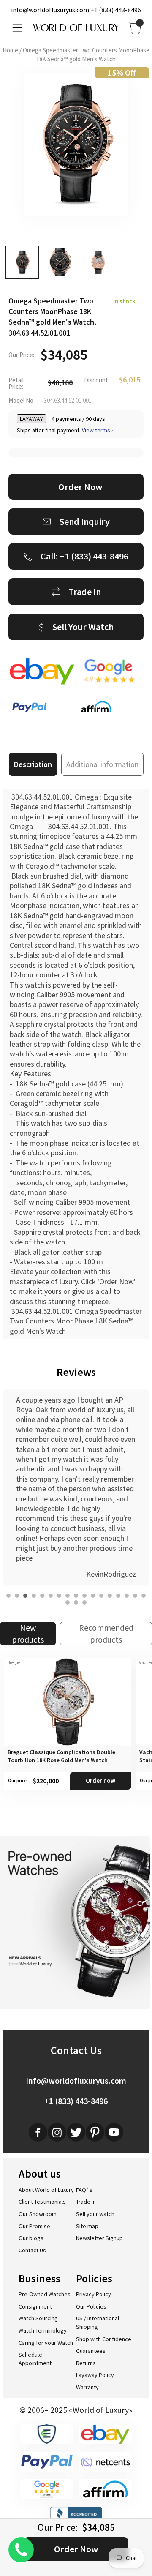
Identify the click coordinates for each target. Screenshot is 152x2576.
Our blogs (31, 2238)
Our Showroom (38, 2214)
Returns (86, 2363)
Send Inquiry (85, 521)
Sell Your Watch (83, 627)
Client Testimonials (42, 2202)
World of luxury (76, 28)
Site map (87, 2226)
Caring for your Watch (46, 2343)
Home (10, 50)
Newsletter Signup (99, 2238)
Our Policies (91, 2306)
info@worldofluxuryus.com (50, 10)
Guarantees (91, 2351)
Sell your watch (95, 2214)
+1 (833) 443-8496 (116, 10)
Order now (100, 1781)
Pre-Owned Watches (45, 2294)
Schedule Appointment (35, 2359)
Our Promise (34, 2226)
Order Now (76, 2549)
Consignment (35, 2306)
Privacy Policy (94, 2294)
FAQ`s (84, 2190)
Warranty (87, 2387)
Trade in (86, 2202)
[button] (8, 1596)
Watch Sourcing (38, 2318)
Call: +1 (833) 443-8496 (84, 556)
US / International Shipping (98, 2322)
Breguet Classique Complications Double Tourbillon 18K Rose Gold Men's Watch (61, 1756)
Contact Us (32, 2250)
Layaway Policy (95, 2375)
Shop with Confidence (104, 2339)
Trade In (85, 592)
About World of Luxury (46, 2190)
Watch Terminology (43, 2330)
